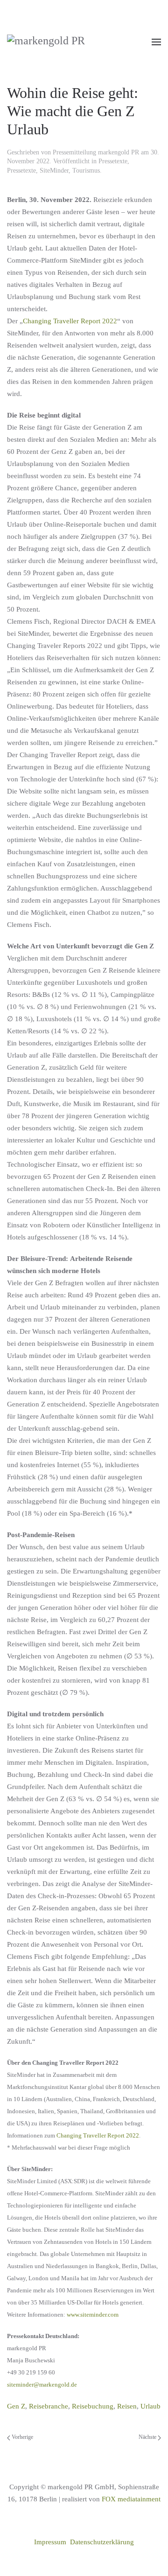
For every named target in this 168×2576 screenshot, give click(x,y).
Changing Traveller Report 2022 (70, 321)
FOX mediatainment (131, 2499)
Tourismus (86, 171)
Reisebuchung (93, 2406)
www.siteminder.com (93, 2315)
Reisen (127, 2406)
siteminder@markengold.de (42, 2385)
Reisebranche (49, 2406)
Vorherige (22, 2437)
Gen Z (16, 2406)
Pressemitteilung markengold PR (96, 152)
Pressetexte (113, 161)
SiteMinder (54, 171)
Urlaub (150, 2406)
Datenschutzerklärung (102, 2542)
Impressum (50, 2542)
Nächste (148, 2437)
